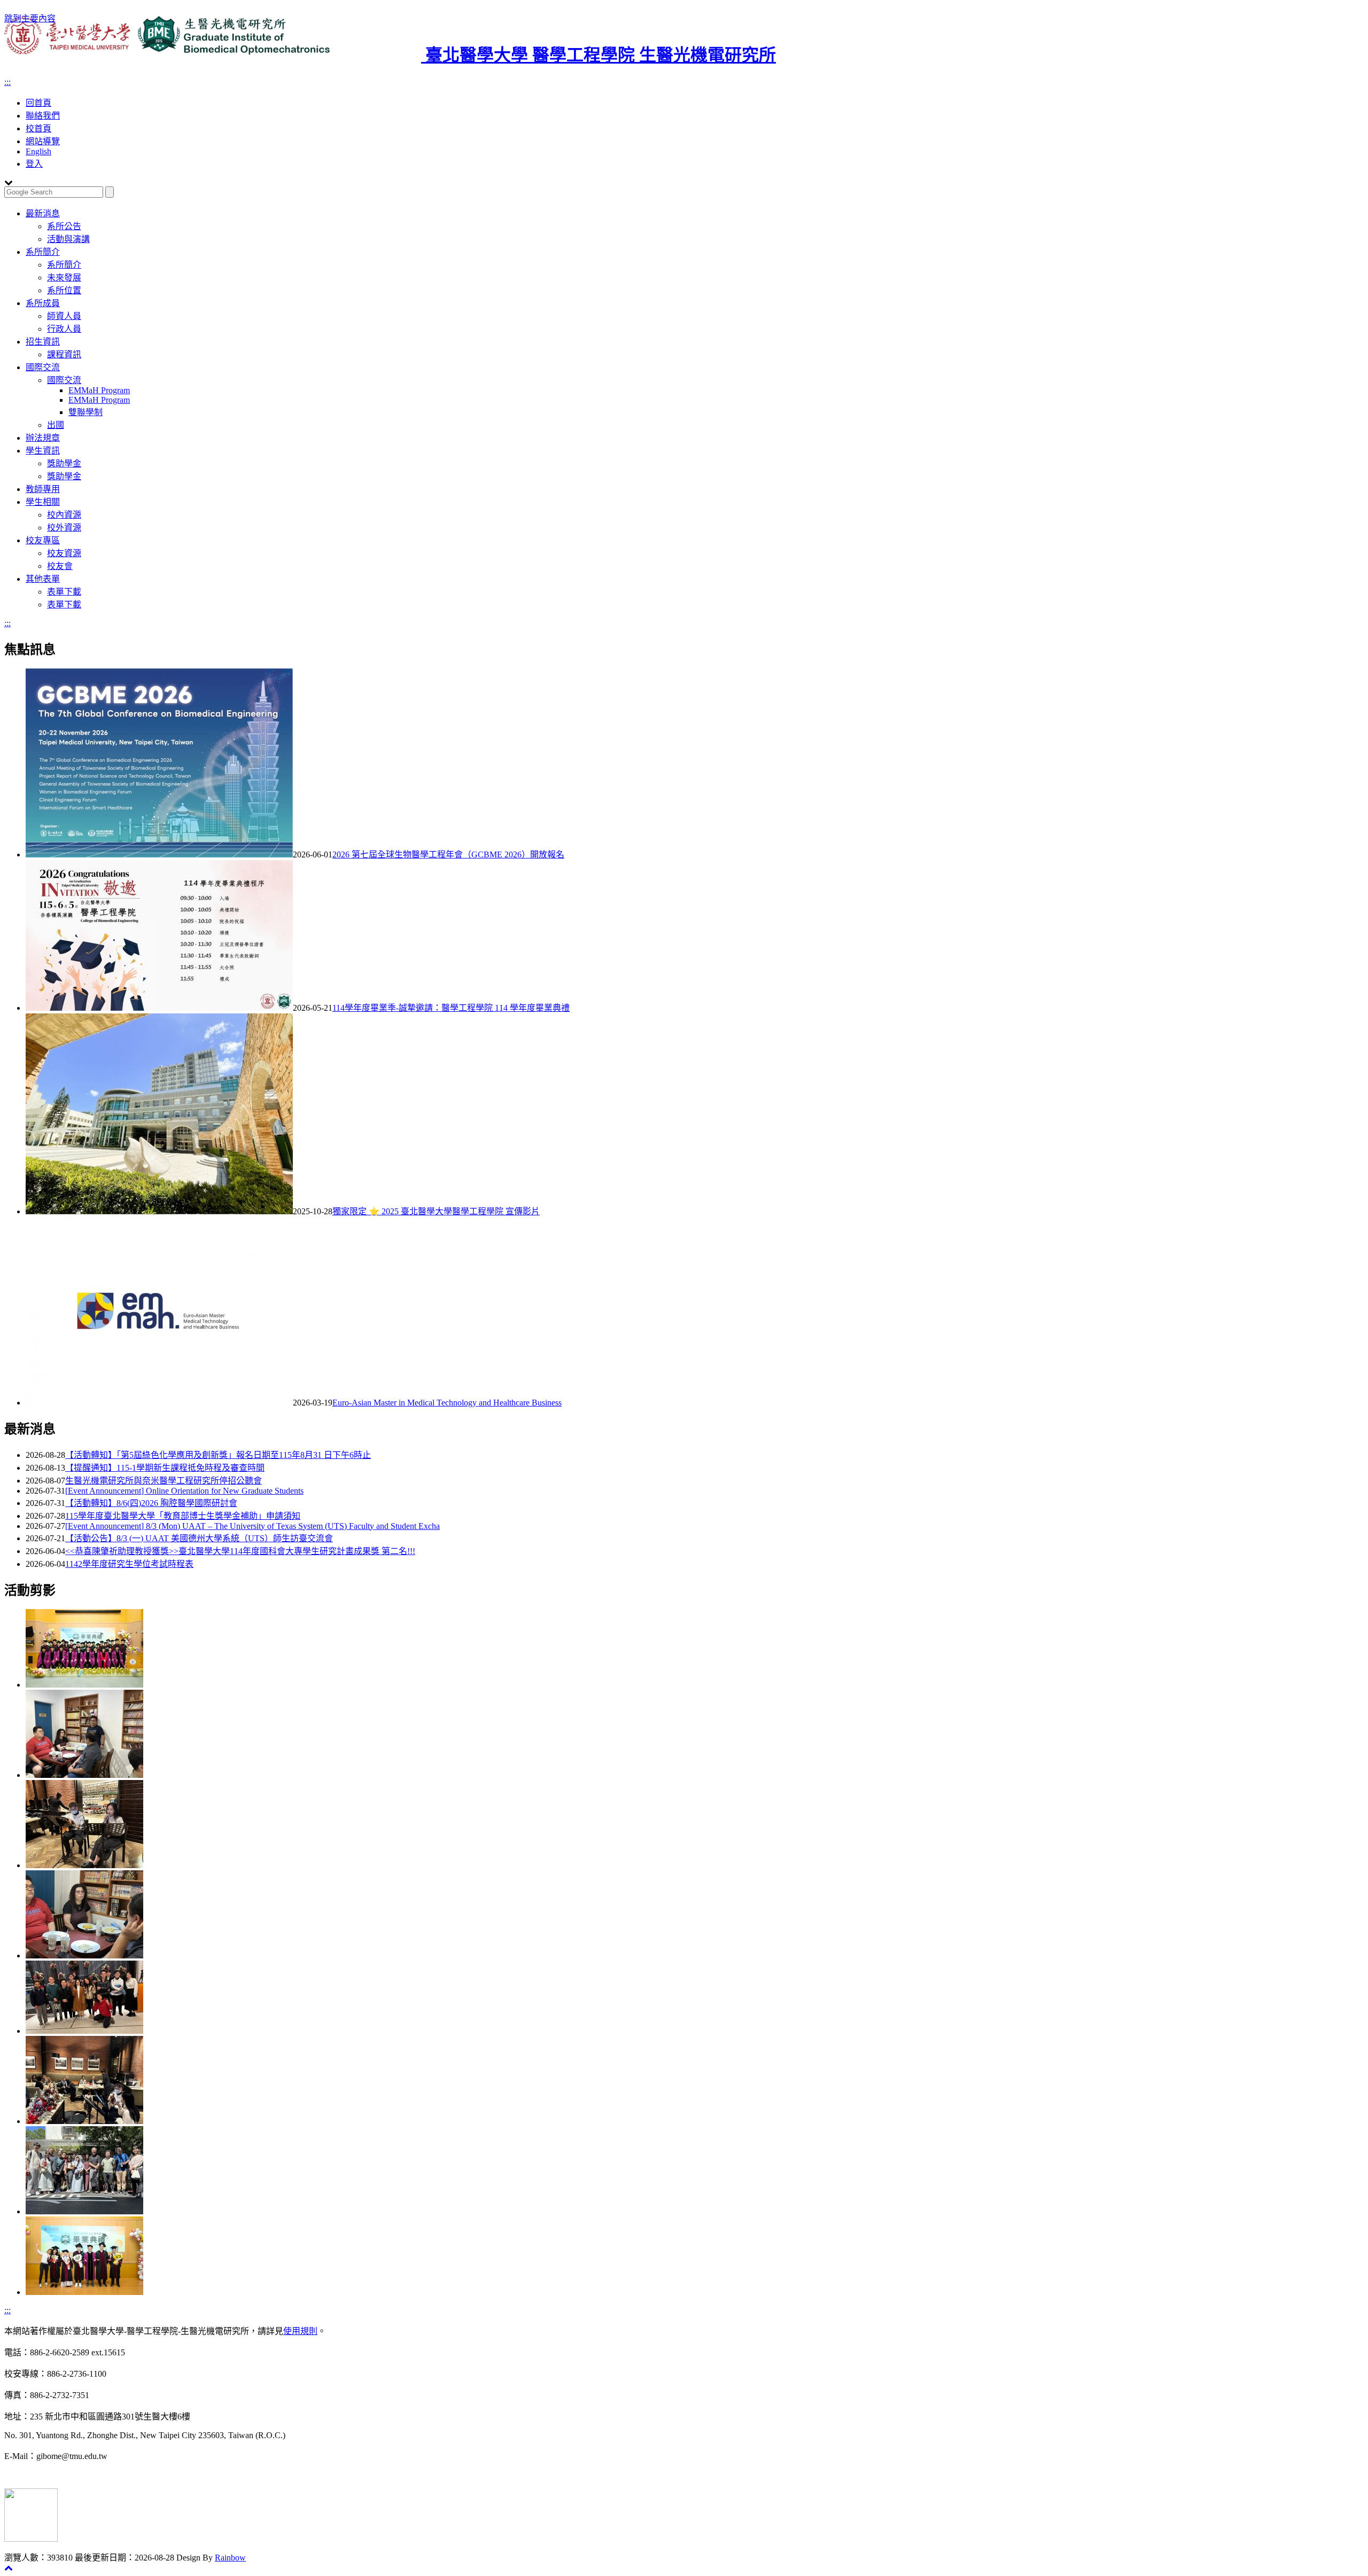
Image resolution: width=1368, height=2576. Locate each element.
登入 (34, 164)
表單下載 (64, 592)
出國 (56, 425)
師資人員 (64, 316)
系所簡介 (43, 252)
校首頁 (38, 128)
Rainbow (230, 2558)
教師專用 (43, 489)
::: (7, 82)
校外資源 (64, 528)
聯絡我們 (43, 116)
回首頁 (38, 103)
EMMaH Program (99, 390)
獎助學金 (64, 463)
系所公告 (64, 226)
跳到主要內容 (30, 18)
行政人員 (64, 329)
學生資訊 (43, 451)
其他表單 (43, 579)
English (38, 151)
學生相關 (43, 502)
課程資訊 (64, 354)
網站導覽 (43, 141)
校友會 (60, 566)
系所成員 (43, 303)
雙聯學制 (85, 412)
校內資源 (64, 515)
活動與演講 (68, 239)
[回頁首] (9, 2568)
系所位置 (64, 290)
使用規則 (300, 2331)
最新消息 (43, 213)
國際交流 (43, 367)
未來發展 (64, 278)
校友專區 (43, 540)
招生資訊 (43, 342)
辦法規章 (43, 438)
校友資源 (64, 553)
